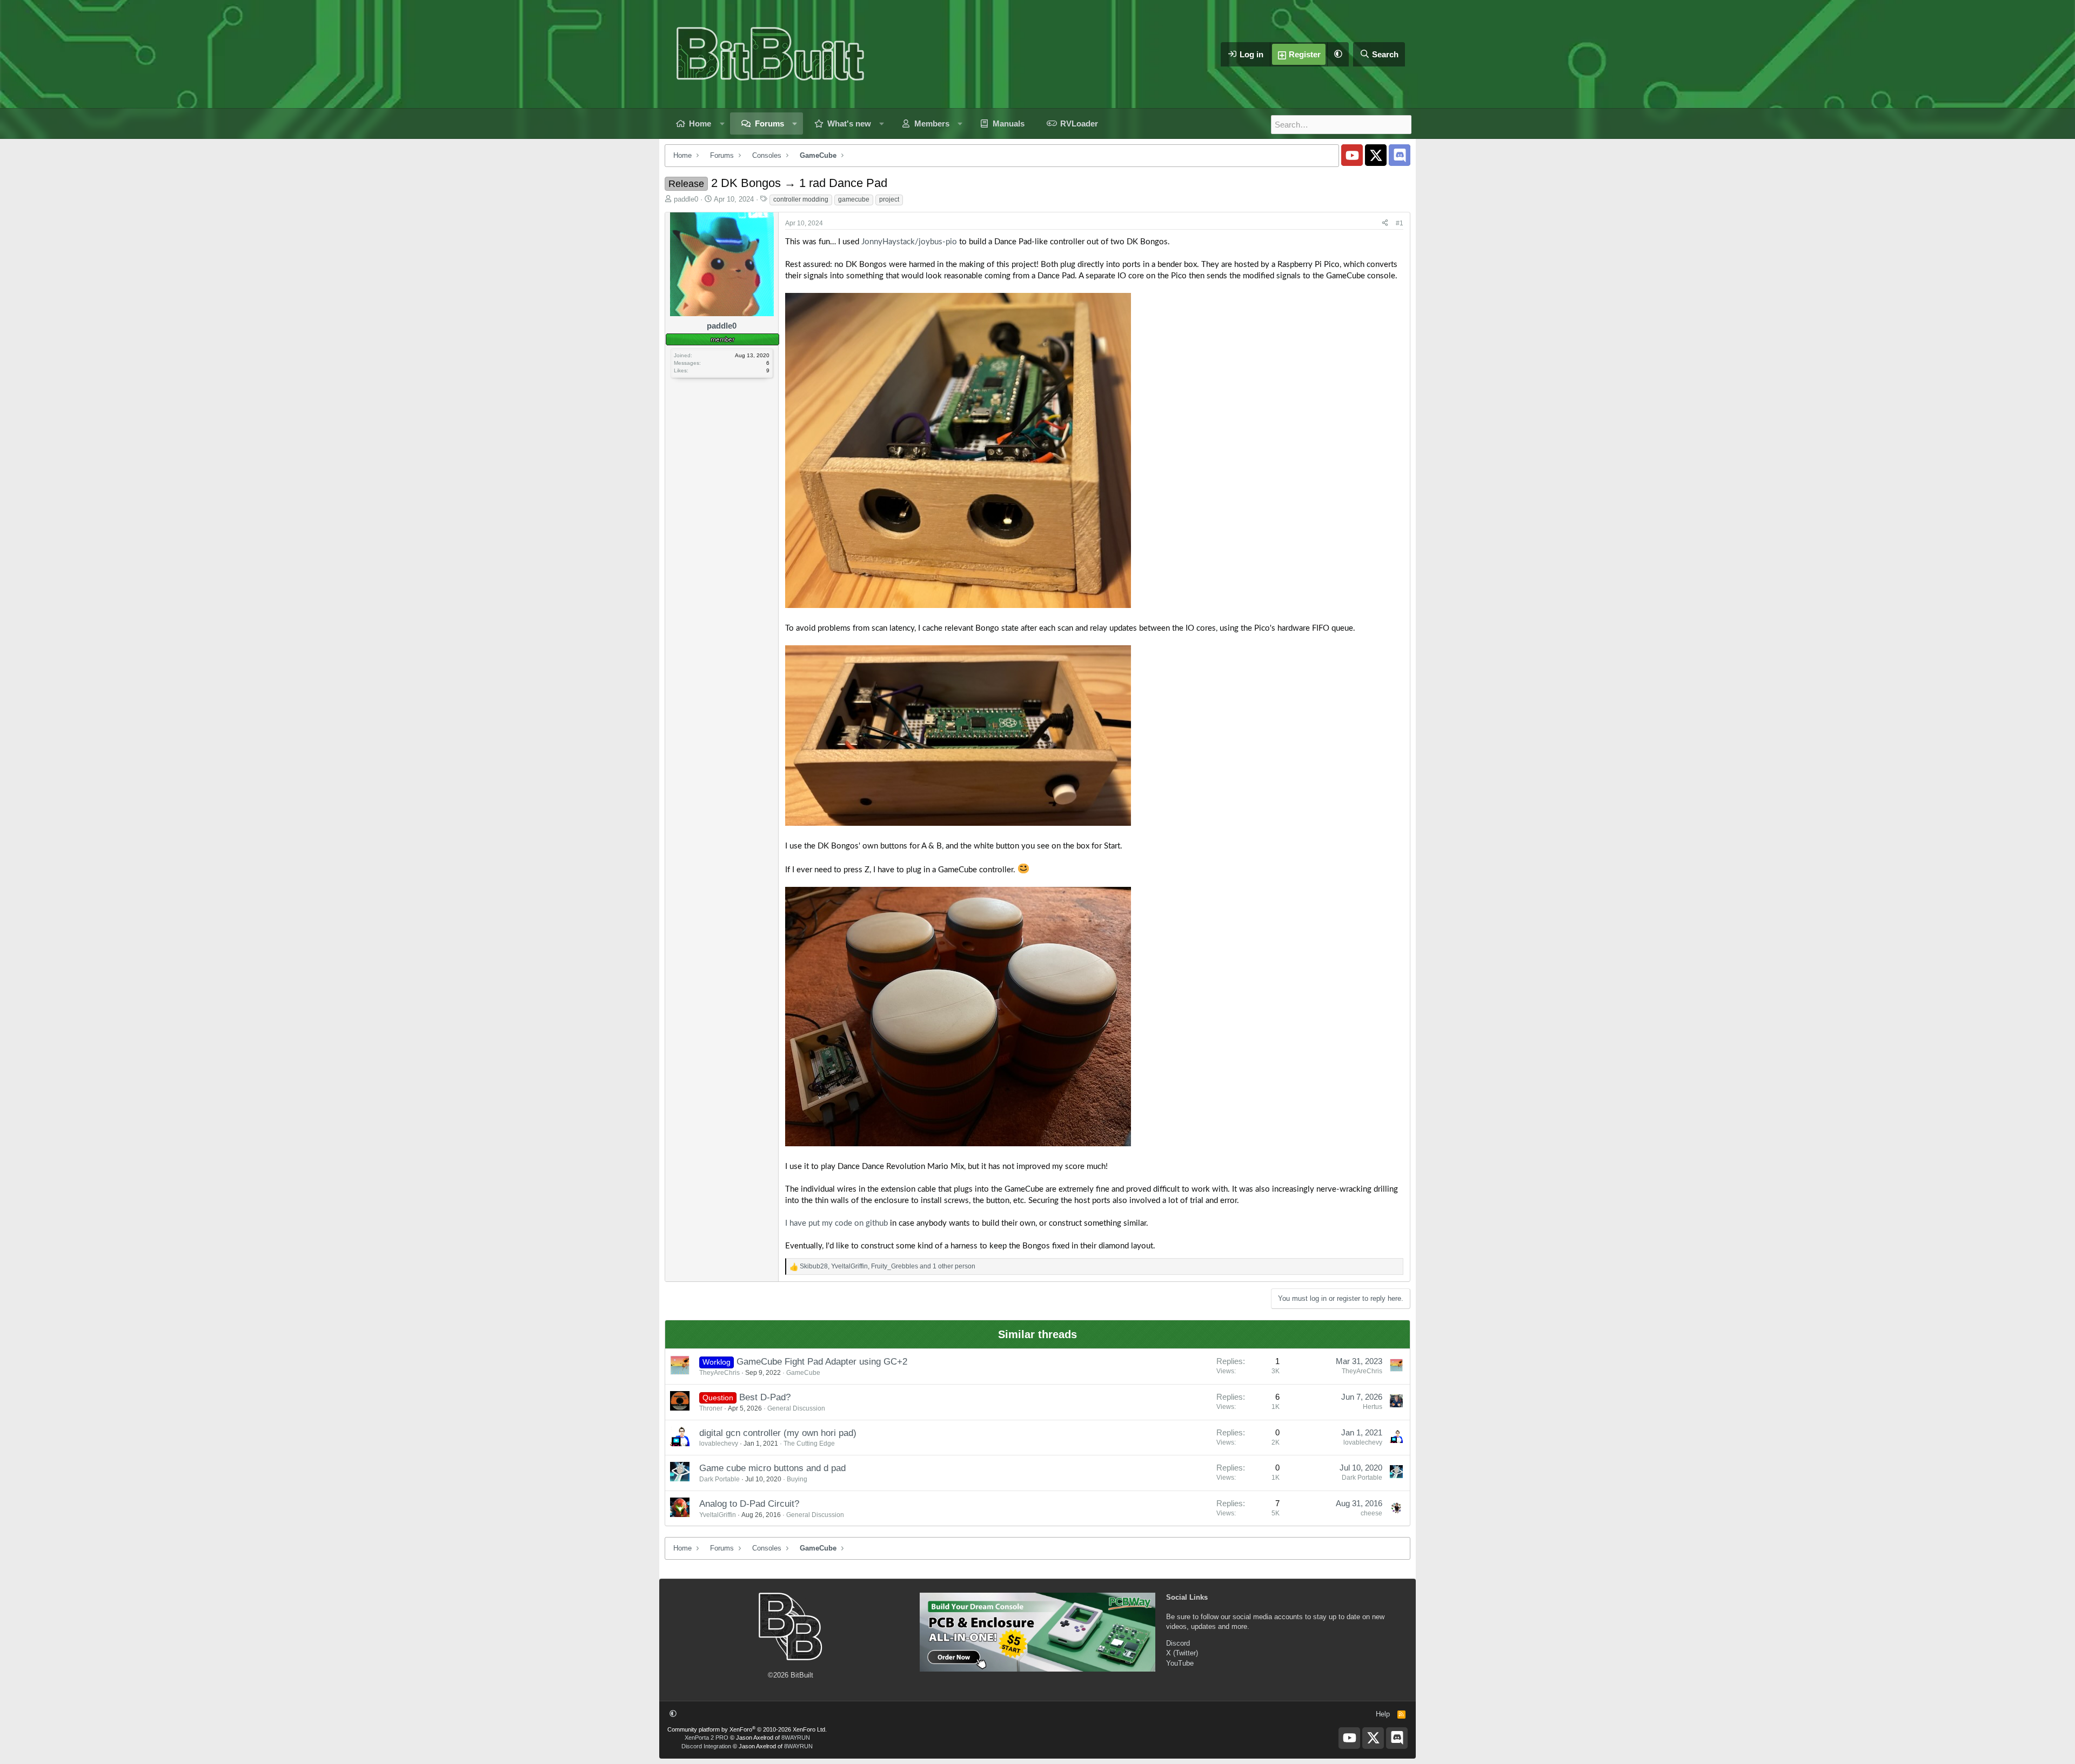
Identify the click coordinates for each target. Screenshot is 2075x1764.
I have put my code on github (836, 1223)
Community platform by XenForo (747, 1729)
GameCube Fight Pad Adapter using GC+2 (822, 1362)
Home (700, 123)
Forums (769, 123)
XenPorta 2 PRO (707, 1738)
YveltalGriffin (718, 1515)
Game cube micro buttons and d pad (772, 1468)
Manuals (1009, 123)
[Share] (1385, 223)
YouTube (1180, 1663)
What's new (849, 123)
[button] (1338, 54)
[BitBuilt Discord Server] (1400, 155)
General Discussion (796, 1408)
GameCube (803, 1373)
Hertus (1373, 1407)
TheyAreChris (719, 1373)
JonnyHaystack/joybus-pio (909, 242)
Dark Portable (719, 1479)
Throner (711, 1408)
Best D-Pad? (765, 1397)
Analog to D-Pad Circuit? (749, 1504)
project (889, 199)
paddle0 (686, 199)
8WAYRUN (796, 1738)
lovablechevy (719, 1444)
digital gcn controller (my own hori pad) (778, 1433)
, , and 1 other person (888, 1266)
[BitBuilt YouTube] (1352, 155)
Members (932, 123)
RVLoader (1079, 123)
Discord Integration (706, 1746)
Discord (1178, 1643)
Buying (797, 1479)
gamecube (854, 199)
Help (1383, 1714)
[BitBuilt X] (1376, 155)
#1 (1400, 223)
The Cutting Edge (809, 1444)
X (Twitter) (1182, 1653)
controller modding (801, 199)
